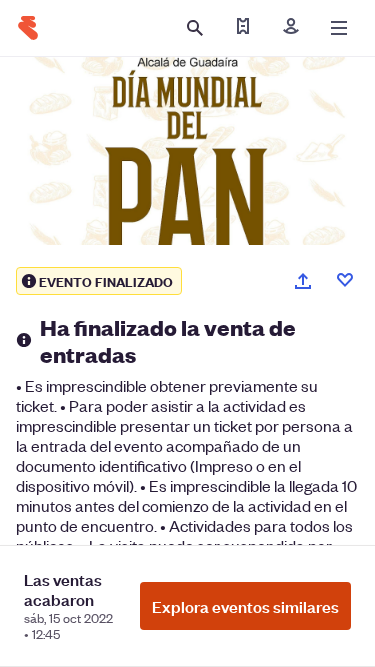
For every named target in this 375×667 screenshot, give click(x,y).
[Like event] (345, 280)
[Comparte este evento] (303, 281)
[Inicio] (28, 28)
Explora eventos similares (245, 606)
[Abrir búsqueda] (195, 28)
